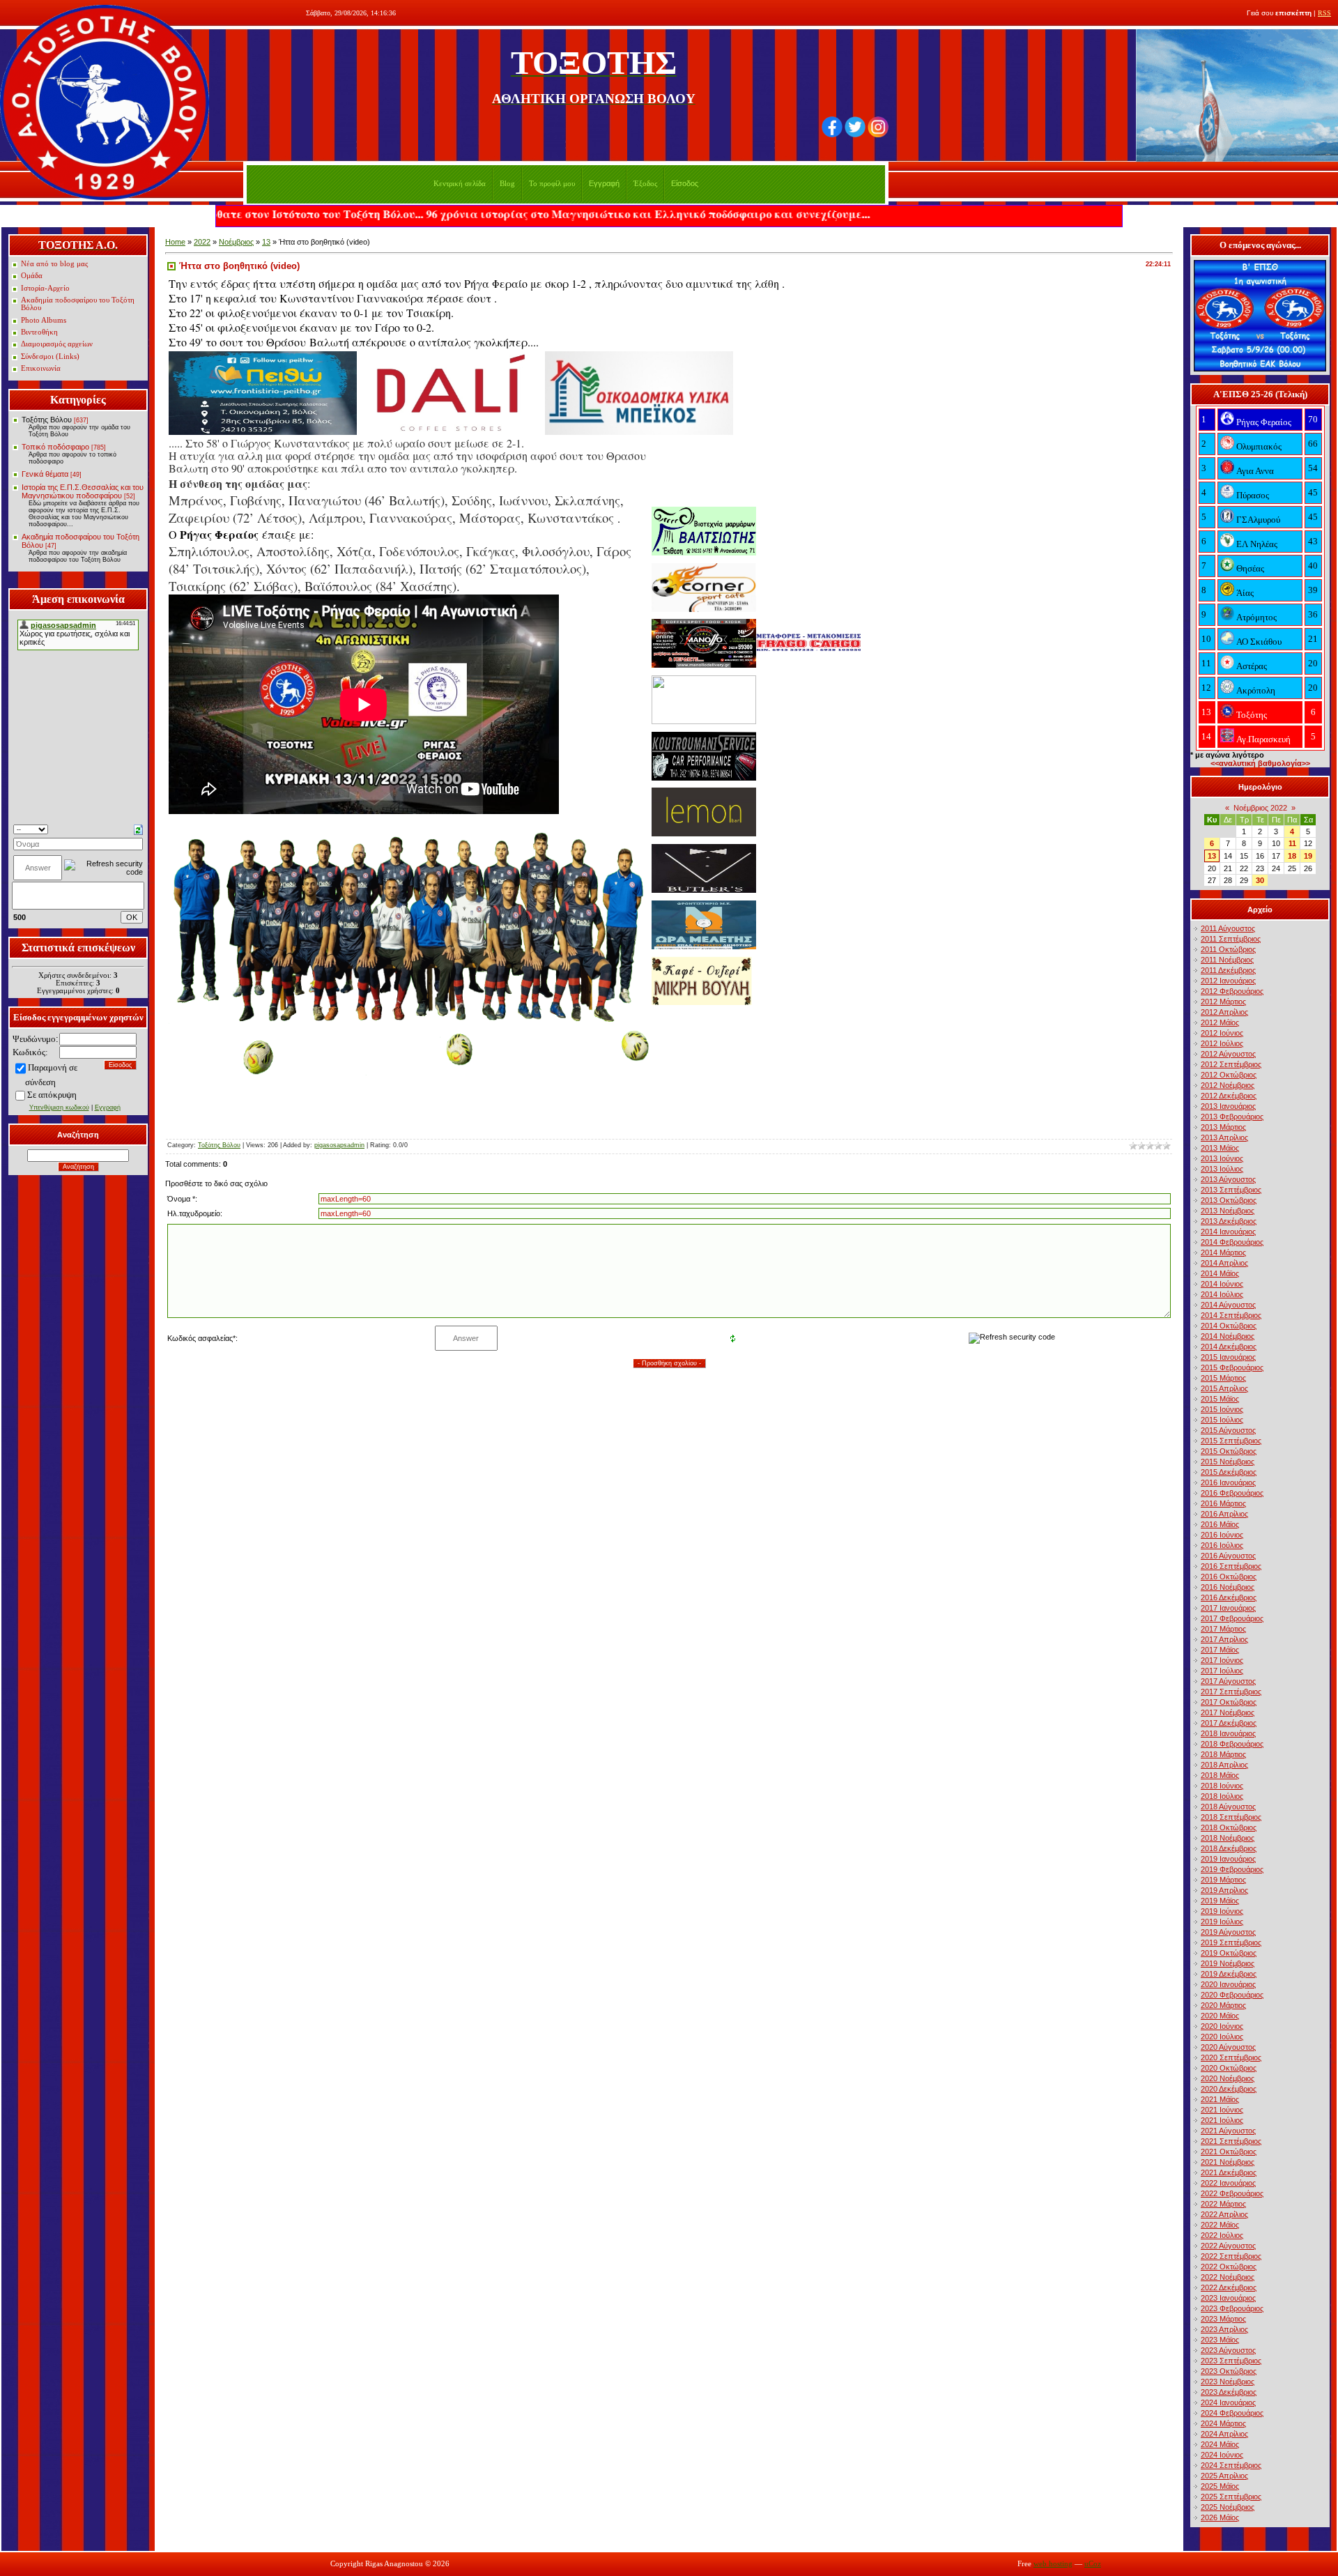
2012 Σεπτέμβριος (1231, 1064)
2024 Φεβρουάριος (1232, 2413)
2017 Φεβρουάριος (1232, 1618)
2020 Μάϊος (1220, 2016)
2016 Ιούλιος (1222, 1545)
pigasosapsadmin (339, 1145)
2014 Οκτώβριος (1229, 1326)
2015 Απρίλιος (1224, 1388)
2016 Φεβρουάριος (1232, 1493)
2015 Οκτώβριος (1229, 1451)
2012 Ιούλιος (1222, 1043)
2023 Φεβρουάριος (1232, 2308)
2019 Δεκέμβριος (1229, 1974)
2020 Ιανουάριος (1228, 1984)
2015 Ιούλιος (1222, 1420)
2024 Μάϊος (1220, 2444)
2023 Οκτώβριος (1229, 2371)
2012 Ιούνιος (1222, 1033)
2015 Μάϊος (1220, 1399)
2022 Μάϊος (1220, 2225)
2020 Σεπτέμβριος (1231, 2057)
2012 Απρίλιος (1224, 1012)
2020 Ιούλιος (1222, 2037)
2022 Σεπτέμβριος (1231, 2256)
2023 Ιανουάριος (1228, 2298)
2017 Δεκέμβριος (1229, 1723)
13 (266, 242)
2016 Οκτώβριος (1229, 1577)
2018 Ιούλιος (1222, 1796)
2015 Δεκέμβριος (1229, 1472)
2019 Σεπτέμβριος (1231, 1942)
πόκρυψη (60, 1095)
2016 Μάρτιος (1223, 1503)
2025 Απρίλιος (1224, 2476)
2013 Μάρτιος (1223, 1127)
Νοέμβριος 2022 (1260, 808)
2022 (202, 242)
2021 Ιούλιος (1222, 2120)
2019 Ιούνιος (1222, 1911)
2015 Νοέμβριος (1228, 1462)
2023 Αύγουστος (1228, 2350)
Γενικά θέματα (45, 474)
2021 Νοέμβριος (1228, 2162)
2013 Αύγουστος (1228, 1179)
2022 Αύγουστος (1228, 2246)
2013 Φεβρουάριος (1232, 1117)
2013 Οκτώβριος (1229, 1200)
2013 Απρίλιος (1224, 1137)
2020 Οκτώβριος (1229, 2068)
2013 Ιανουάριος (1228, 1106)
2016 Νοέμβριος (1228, 1587)
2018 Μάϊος (1220, 1775)
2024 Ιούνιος (1222, 2455)
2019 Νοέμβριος (1228, 1963)
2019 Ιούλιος (1222, 1922)
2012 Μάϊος (1220, 1022)
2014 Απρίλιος (1224, 1263)
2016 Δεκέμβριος (1229, 1597)
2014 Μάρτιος (1223, 1252)
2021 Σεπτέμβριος (1231, 2141)
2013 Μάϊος (1220, 1148)
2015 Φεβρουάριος (1232, 1367)
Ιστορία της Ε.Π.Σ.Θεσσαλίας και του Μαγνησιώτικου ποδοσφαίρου (83, 491)
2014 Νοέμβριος (1228, 1336)
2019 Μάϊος (1220, 1901)
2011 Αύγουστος (1228, 928)
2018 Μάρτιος (1223, 1754)
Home (175, 242)
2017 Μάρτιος (1223, 1629)
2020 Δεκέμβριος (1229, 2089)
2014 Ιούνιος (1222, 1284)
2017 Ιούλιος (1222, 1671)
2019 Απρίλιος (1224, 1890)
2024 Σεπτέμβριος (1231, 2465)
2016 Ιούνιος (1222, 1535)
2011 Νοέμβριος (1227, 960)
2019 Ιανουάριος (1228, 1859)
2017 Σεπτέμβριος (1231, 1692)
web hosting (1053, 2564)
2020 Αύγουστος (1228, 2047)
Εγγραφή (604, 183)
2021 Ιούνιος (1222, 2110)
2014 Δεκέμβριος (1229, 1347)
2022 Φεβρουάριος (1232, 2193)
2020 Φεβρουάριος (1232, 1995)
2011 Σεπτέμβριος (1231, 939)
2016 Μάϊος (1220, 1524)
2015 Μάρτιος (1223, 1378)
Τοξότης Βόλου (47, 420)
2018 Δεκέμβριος (1229, 1848)
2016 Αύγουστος (1228, 1556)
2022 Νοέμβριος (1228, 2277)
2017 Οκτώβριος (1229, 1702)
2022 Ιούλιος (1222, 2235)
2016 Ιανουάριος (1228, 1482)
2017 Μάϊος (1220, 1650)
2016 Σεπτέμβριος (1231, 1566)
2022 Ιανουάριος (1228, 2183)
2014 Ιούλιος (1222, 1294)
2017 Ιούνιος (1222, 1660)
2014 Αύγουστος (1228, 1305)
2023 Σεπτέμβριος (1231, 2361)
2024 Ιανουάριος (1228, 2402)
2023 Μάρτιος (1223, 2319)
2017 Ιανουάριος (1228, 1608)
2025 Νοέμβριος (1228, 2507)
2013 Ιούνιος (1222, 1158)
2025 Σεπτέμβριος (1231, 2497)
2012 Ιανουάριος (1228, 981)
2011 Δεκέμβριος (1228, 970)
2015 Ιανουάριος (1228, 1357)
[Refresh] (138, 829)
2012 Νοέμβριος (1228, 1085)
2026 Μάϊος (1220, 2517)
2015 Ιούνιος (1222, 1409)
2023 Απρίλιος (1224, 2329)
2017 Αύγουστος (1228, 1681)
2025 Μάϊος (1220, 2486)
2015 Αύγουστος (1228, 1430)
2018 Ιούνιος (1222, 1786)
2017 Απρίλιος (1224, 1639)
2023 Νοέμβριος (1228, 2382)
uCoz (1093, 2564)
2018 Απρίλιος (1224, 1765)
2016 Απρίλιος (1224, 1514)
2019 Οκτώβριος (1229, 1953)
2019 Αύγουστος (1228, 1932)
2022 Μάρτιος (1223, 2204)
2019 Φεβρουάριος (1232, 1869)
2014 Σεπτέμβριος (1231, 1315)
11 (1292, 843)
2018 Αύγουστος (1228, 1807)
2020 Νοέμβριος (1228, 2078)
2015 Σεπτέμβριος (1231, 1441)
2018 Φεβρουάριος (1232, 1744)
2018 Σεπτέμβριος (1231, 1817)
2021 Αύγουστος (1228, 2131)
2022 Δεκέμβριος (1229, 2287)
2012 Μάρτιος (1223, 1002)
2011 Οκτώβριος (1228, 949)
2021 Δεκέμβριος (1229, 2172)
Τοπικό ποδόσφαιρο (55, 447)
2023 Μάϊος (1220, 2340)
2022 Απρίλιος (1224, 2214)
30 (1260, 880)
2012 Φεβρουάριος (1232, 991)
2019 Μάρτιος (1223, 1880)
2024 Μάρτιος (1223, 2423)
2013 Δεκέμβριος (1229, 1221)
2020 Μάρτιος (1223, 2005)
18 (1292, 856)
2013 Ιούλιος (1222, 1169)
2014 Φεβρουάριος (1232, 1242)
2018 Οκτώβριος (1229, 1827)
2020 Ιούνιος (1222, 2026)
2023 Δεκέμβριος (1229, 2392)
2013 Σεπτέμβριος (1231, 1190)
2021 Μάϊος (1220, 2099)
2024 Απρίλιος (1224, 2434)
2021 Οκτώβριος (1229, 2152)
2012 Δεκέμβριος (1229, 1096)
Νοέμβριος (236, 242)
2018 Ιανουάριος (1228, 1733)
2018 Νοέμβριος (1228, 1838)
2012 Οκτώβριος (1229, 1075)
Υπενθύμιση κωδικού (59, 1107)
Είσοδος (685, 183)
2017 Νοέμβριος (1228, 1712)
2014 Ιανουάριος (1228, 1232)
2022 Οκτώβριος (1229, 2267)
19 (1308, 856)
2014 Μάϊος (1220, 1273)
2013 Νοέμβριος (1228, 1211)
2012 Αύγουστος (1228, 1054)
